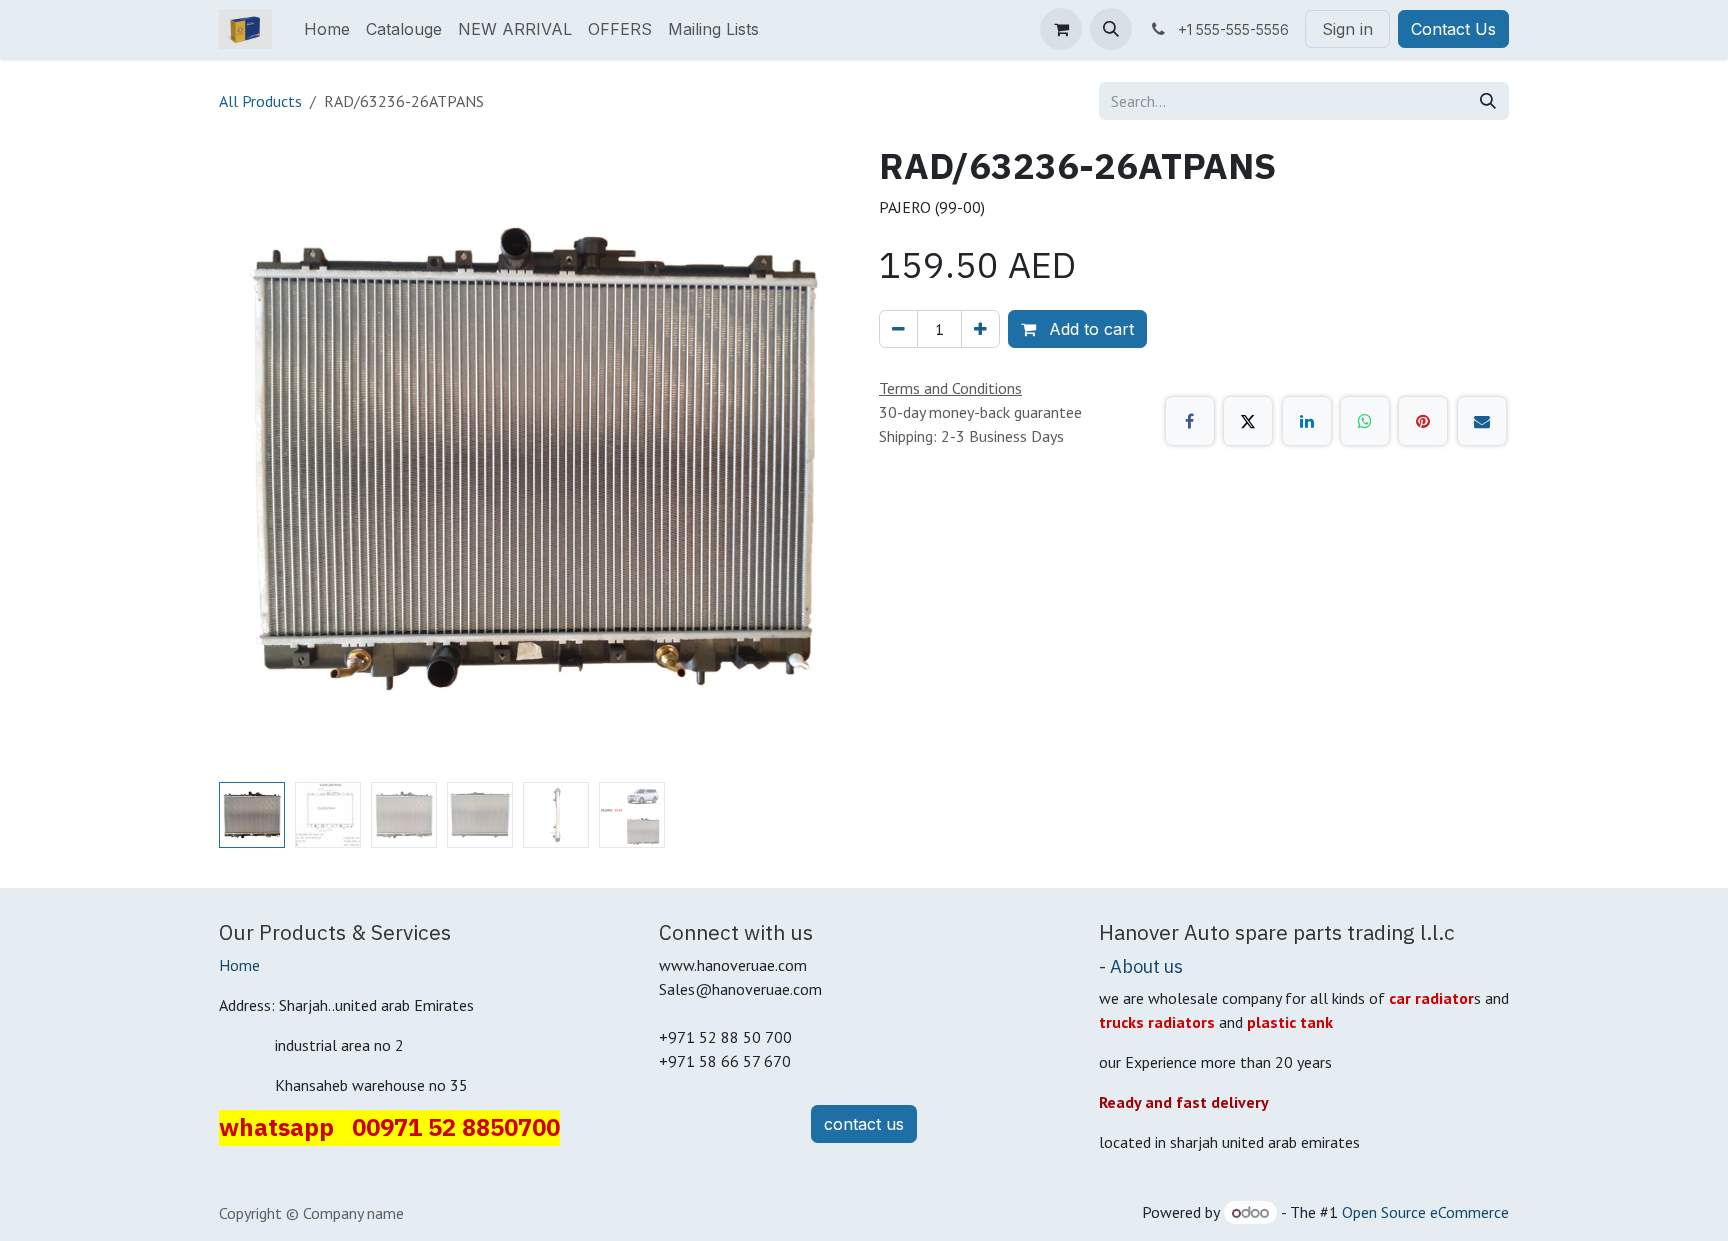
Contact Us (1453, 29)
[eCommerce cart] (1061, 29)
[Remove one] (898, 329)
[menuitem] (327, 29)
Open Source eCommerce (1425, 1212)
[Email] (1482, 421)
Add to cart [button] (1089, 329)
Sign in (1347, 29)
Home (239, 965)
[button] (1111, 29)
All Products (260, 101)
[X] (1248, 421)
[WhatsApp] (1365, 421)
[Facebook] (1190, 421)
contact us (864, 1124)
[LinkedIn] (1307, 421)
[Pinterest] (1423, 421)
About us (1146, 966)
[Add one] (980, 329)
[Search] (1488, 101)
